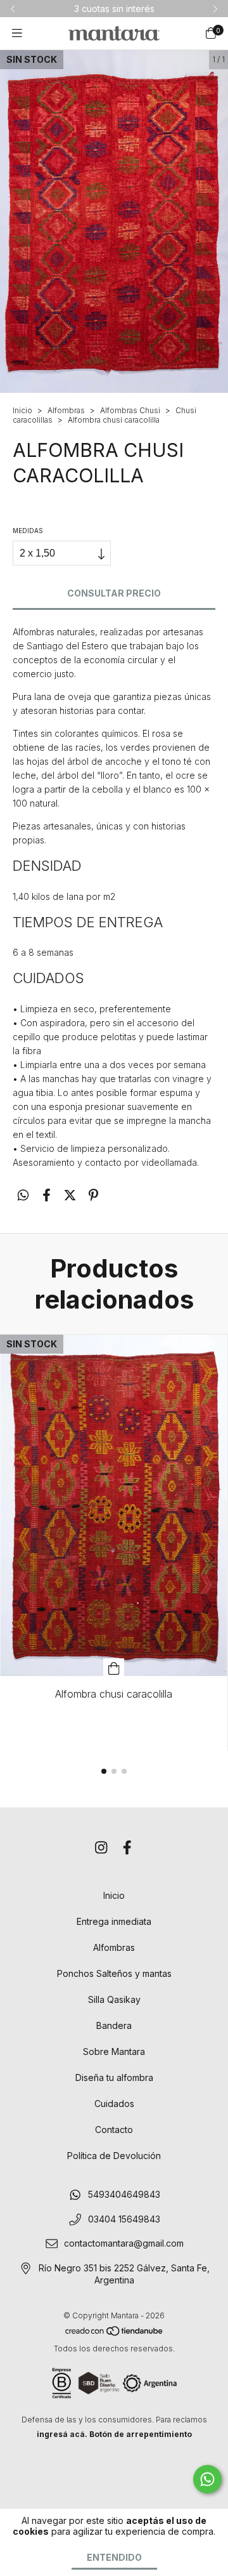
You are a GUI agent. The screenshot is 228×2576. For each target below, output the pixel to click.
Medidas (28, 531)
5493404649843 (124, 2195)
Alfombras (66, 410)
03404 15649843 (124, 2219)
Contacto (114, 2130)
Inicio (22, 410)
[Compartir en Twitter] (70, 1195)
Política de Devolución (114, 2156)
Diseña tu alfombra (114, 2077)
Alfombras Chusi (130, 410)
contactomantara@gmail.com (124, 2244)
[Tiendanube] (115, 2334)
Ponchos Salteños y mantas (114, 1973)
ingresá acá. (62, 2434)
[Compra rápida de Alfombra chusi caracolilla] (114, 1667)
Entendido (114, 2557)
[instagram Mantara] (101, 1847)
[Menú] (17, 33)
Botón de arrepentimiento (141, 2434)
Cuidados (114, 2104)
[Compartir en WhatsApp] (23, 1195)
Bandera (114, 2025)
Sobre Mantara (114, 2051)
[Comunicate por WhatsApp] (207, 2479)
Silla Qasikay (114, 1999)
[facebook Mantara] (127, 1847)
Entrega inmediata (114, 1921)
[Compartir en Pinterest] (93, 1195)
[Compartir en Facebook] (47, 1195)
